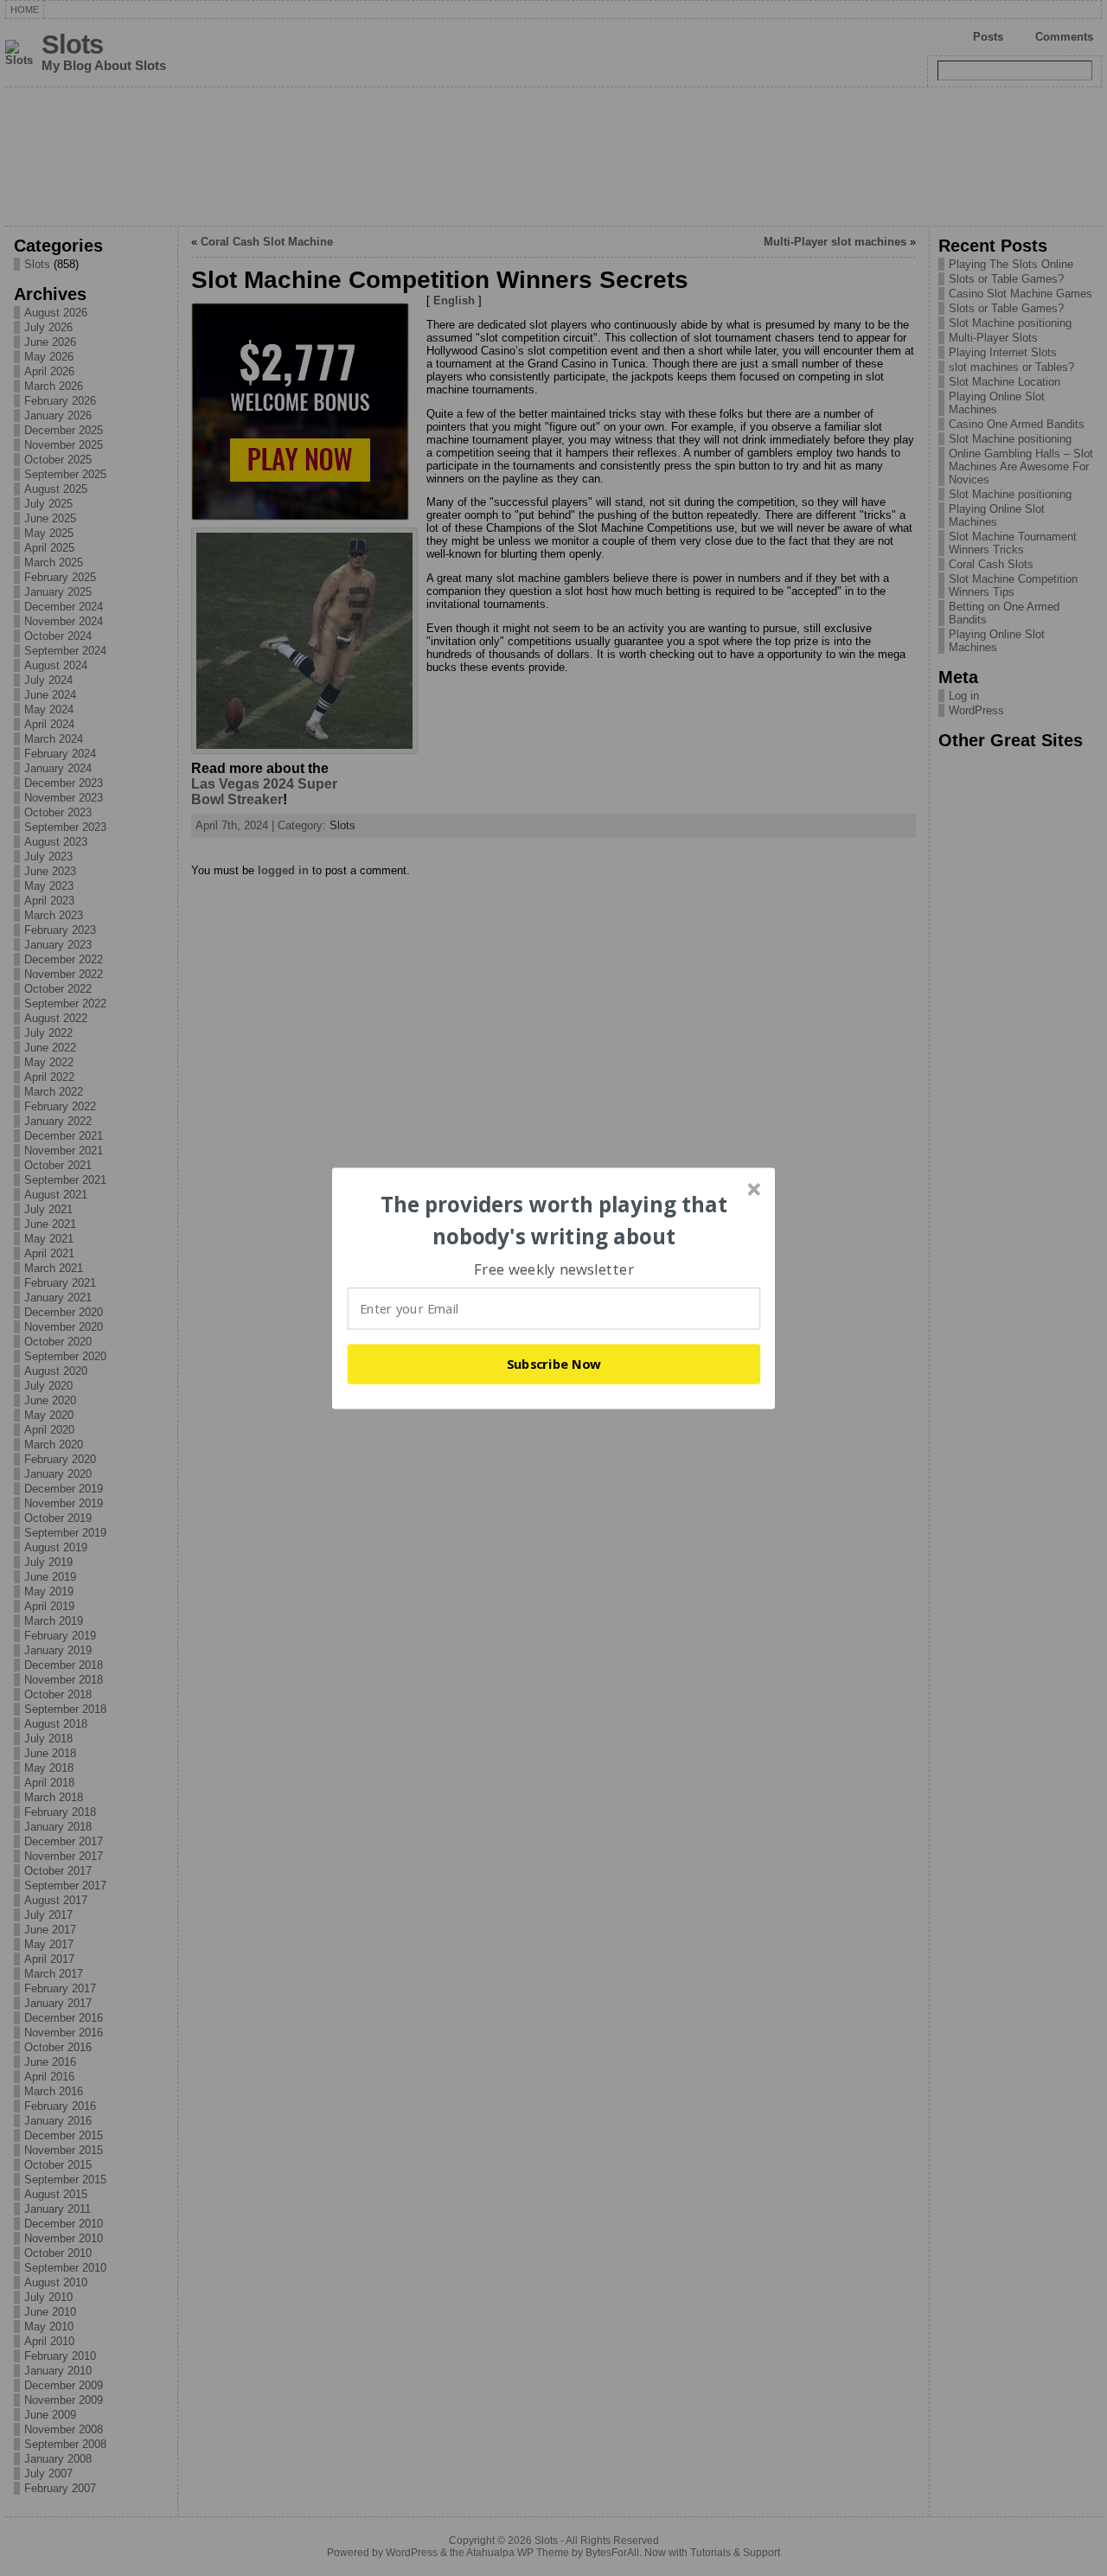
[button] (554, 1221)
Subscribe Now (554, 1364)
